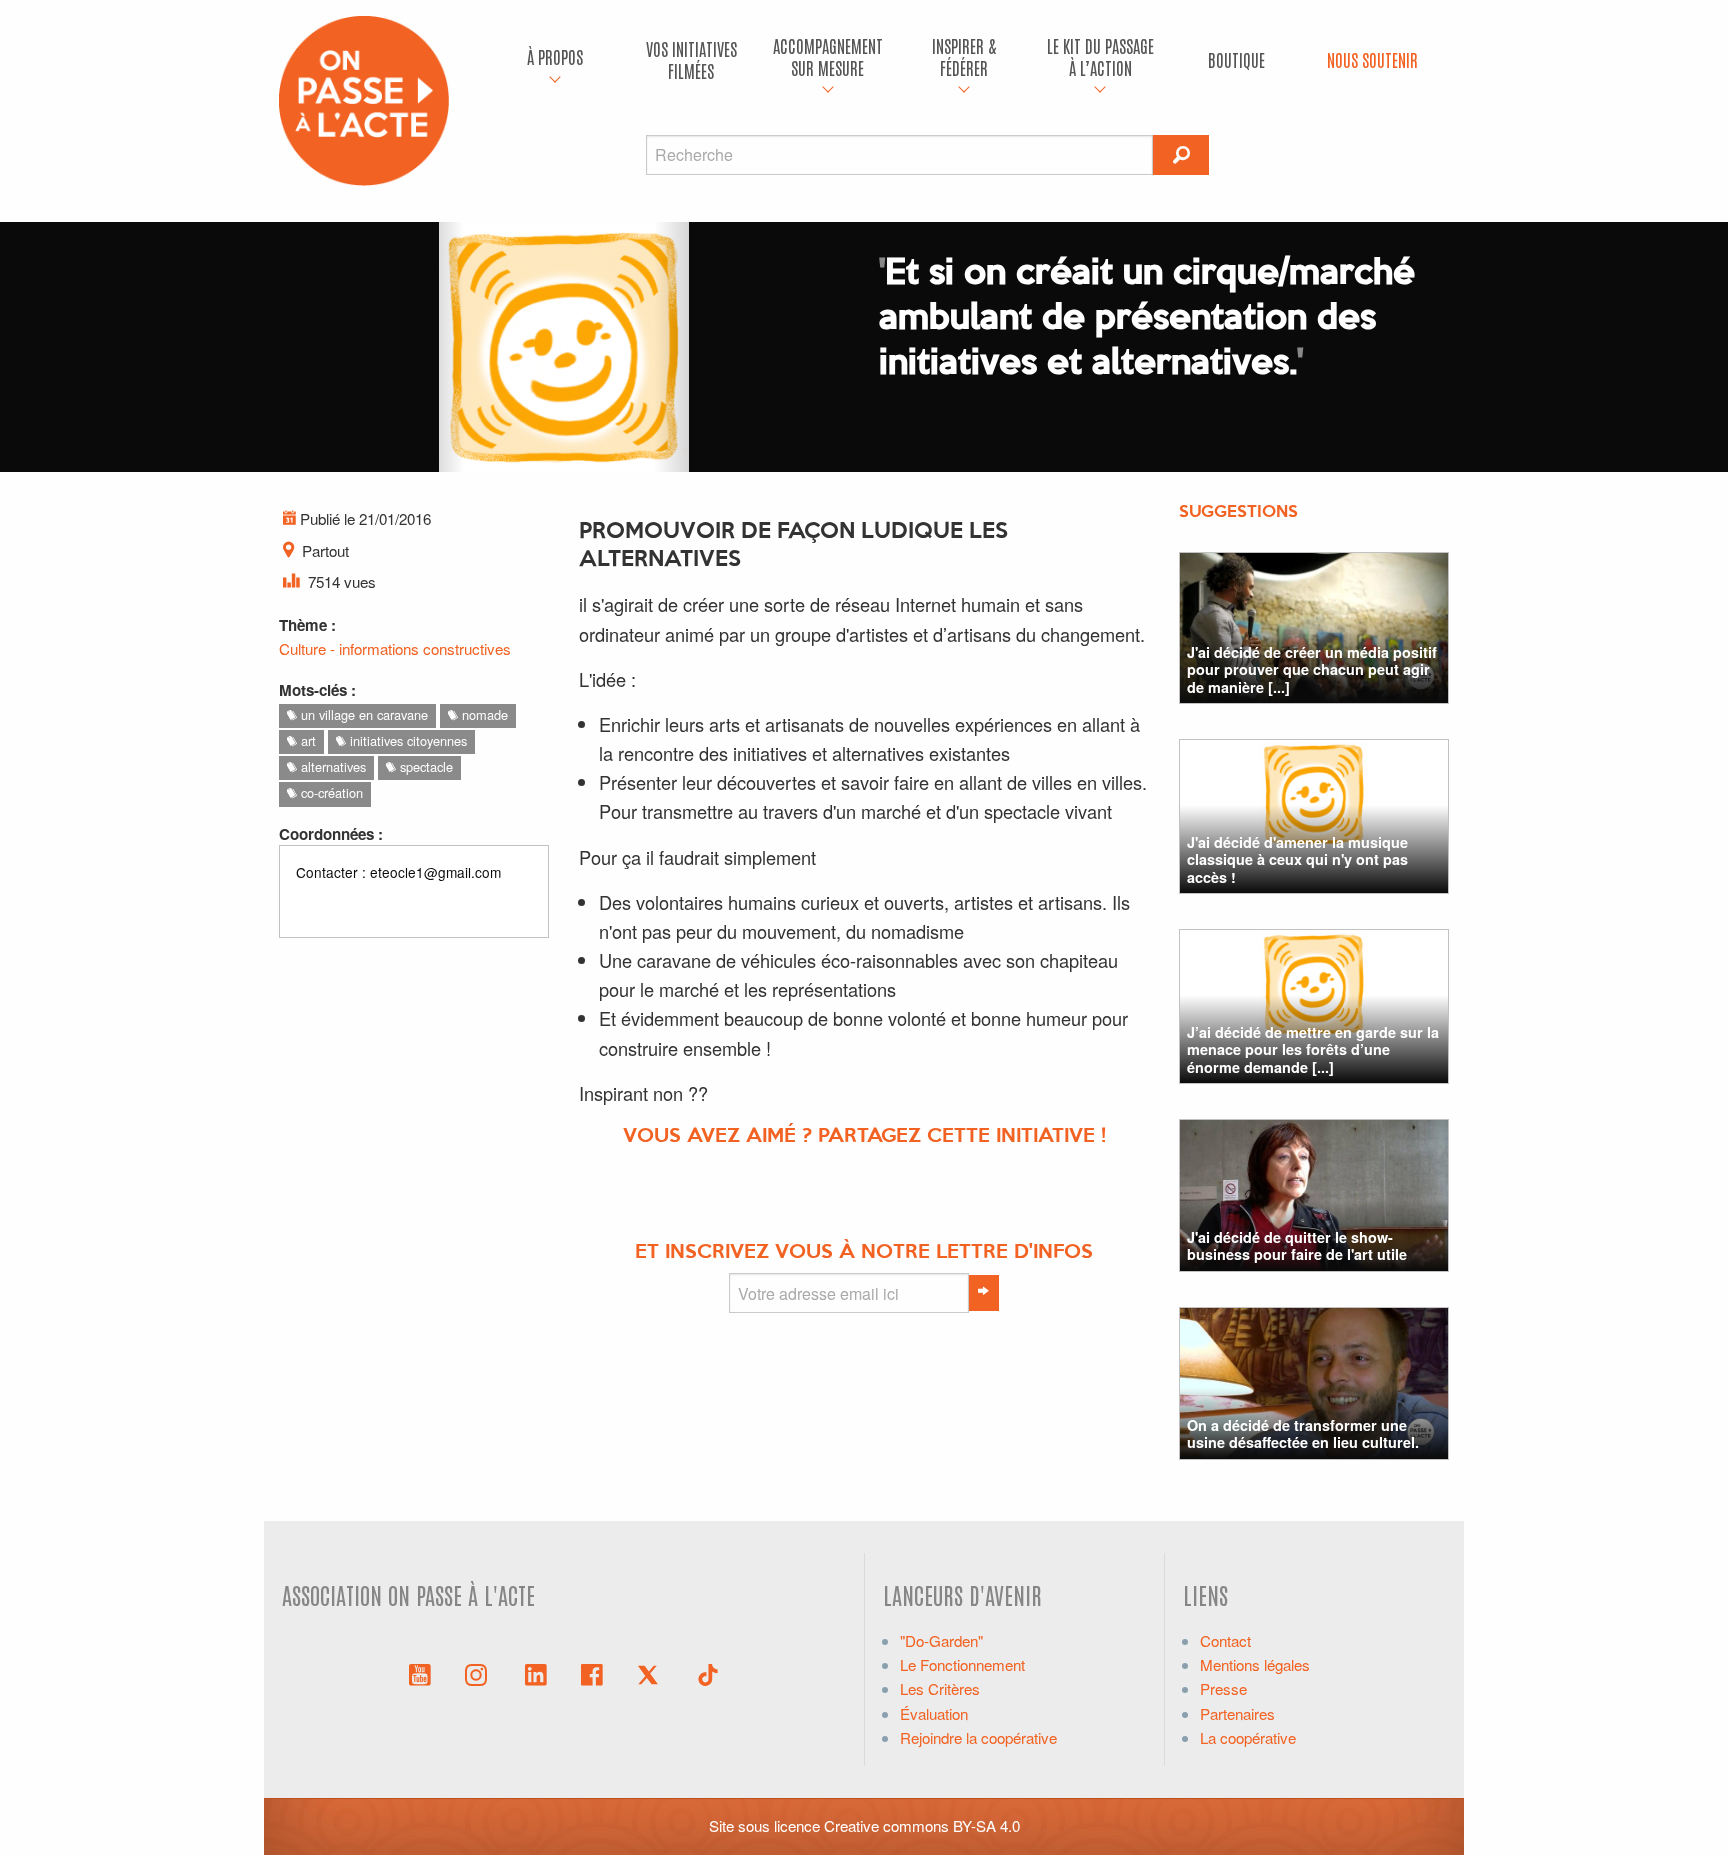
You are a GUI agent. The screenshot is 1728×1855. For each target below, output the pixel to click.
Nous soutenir (1372, 59)
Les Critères (940, 1688)
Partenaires (1237, 1713)
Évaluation (934, 1713)
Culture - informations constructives (395, 648)
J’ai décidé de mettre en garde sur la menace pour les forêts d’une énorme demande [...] (1313, 1049)
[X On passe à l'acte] (652, 1673)
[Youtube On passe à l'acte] (420, 1673)
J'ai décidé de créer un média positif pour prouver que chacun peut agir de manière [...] (1312, 669)
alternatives (331, 766)
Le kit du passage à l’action (1100, 56)
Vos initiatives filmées (691, 59)
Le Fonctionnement (962, 1664)
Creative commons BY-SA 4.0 (922, 1825)
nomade (483, 714)
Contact (1225, 1640)
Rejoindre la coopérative (978, 1737)
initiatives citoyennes (406, 740)
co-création (330, 792)
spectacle (424, 766)
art (306, 740)
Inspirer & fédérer (964, 56)
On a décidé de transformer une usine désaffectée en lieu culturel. (1303, 1433)
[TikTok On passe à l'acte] (708, 1673)
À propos (555, 56)
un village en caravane (362, 714)
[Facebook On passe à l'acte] (592, 1673)
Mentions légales (1255, 1664)
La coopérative (1248, 1737)
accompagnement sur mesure (828, 56)
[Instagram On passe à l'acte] (480, 1673)
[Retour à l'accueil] (364, 98)
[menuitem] (555, 60)
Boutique (1236, 59)
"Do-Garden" (941, 1640)
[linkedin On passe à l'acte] (536, 1673)
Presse (1223, 1688)
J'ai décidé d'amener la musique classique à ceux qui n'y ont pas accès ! (1297, 859)
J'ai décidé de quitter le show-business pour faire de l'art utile (1297, 1245)
